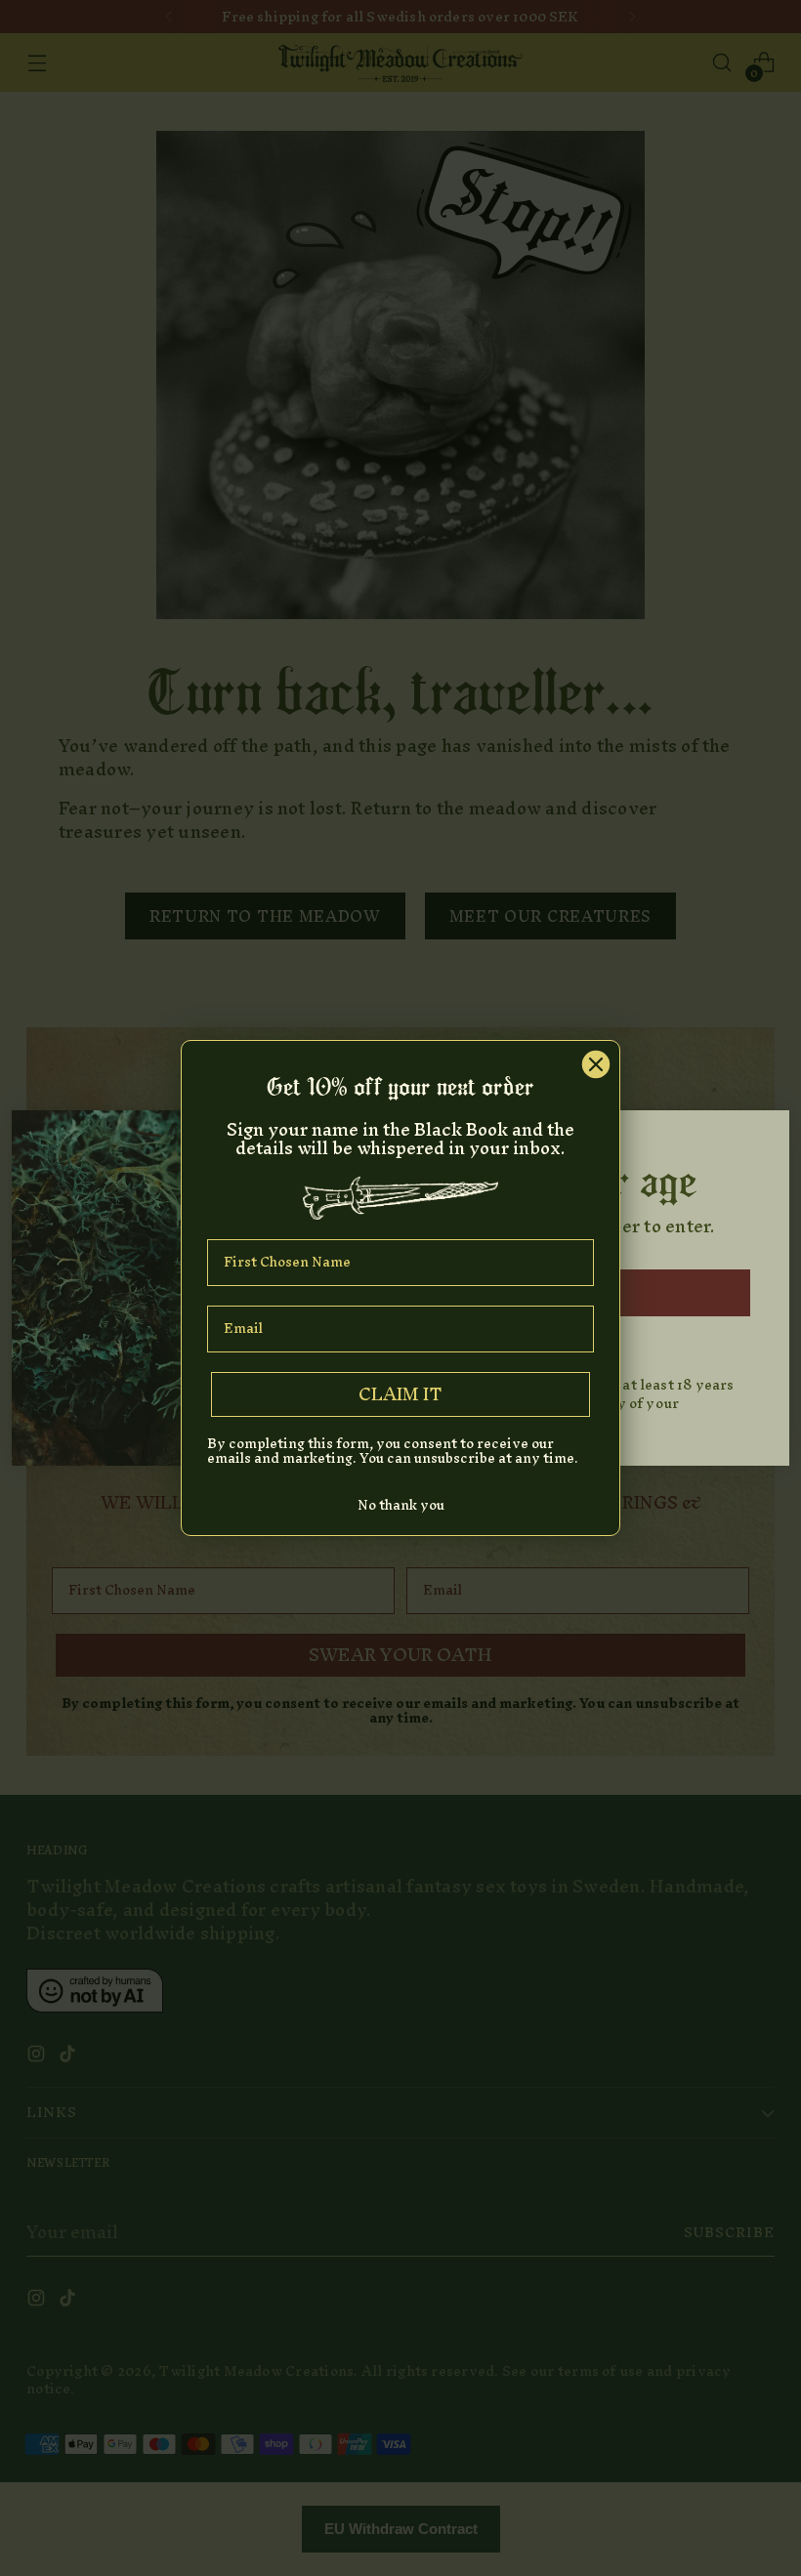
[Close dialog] (596, 1064)
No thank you (401, 1505)
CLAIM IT (400, 1394)
